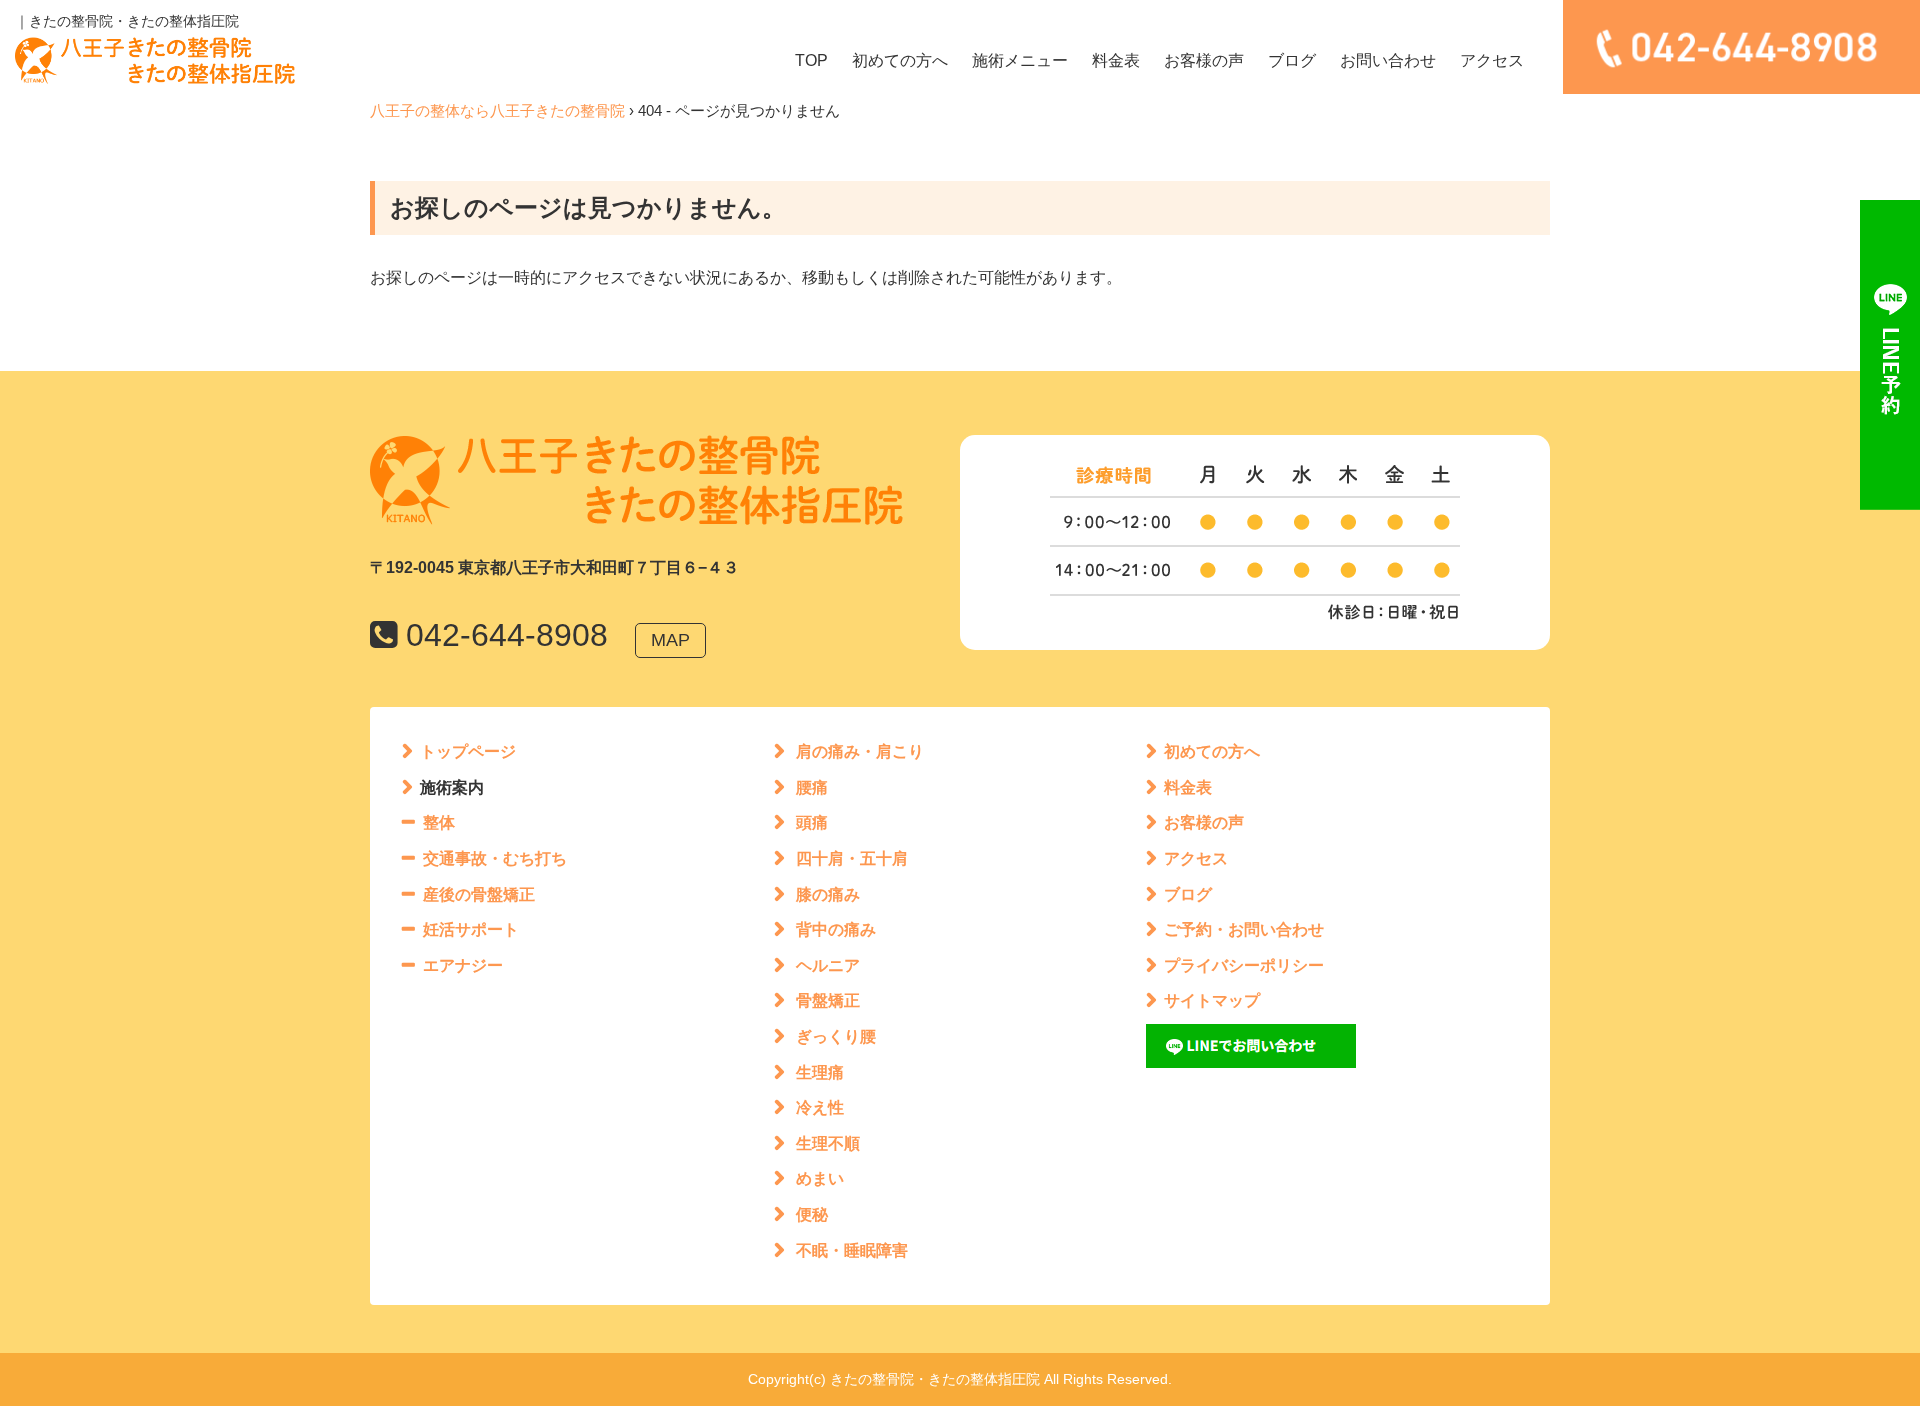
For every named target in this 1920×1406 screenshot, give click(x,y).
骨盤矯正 (828, 1000)
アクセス (1492, 60)
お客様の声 (1204, 60)
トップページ (468, 751)
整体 (439, 822)
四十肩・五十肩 (852, 858)
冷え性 (820, 1107)
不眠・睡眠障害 (852, 1250)
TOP (811, 60)
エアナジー (463, 965)
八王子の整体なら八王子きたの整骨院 (497, 110)
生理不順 (828, 1143)
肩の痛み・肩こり (860, 751)
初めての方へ (900, 60)
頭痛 (812, 822)
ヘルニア (828, 965)
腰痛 (812, 787)
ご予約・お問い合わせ (1244, 929)
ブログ (1292, 60)
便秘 (812, 1214)
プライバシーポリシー (1244, 965)
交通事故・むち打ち (495, 858)
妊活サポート (471, 929)
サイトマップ (1212, 1000)
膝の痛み (828, 894)
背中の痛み (836, 929)
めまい (820, 1178)
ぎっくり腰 (836, 1036)
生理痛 (820, 1072)
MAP (670, 640)
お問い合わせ (1388, 60)
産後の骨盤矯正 (479, 894)
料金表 (1116, 60)
